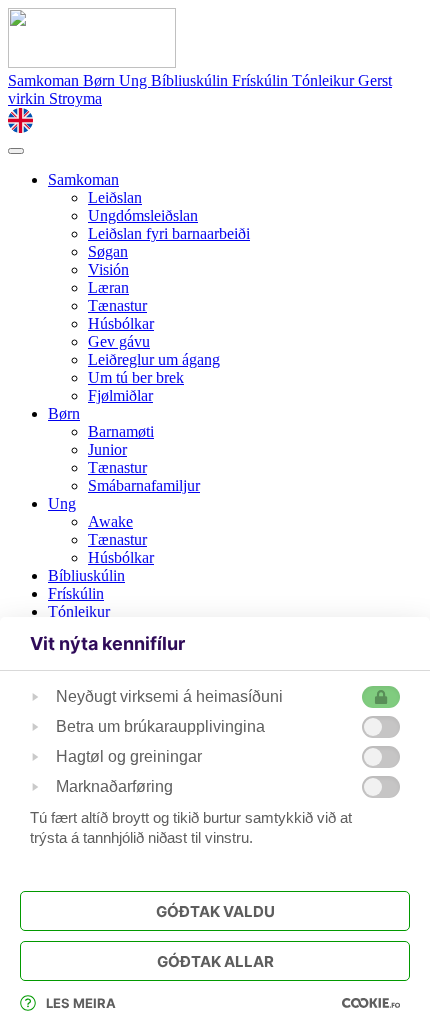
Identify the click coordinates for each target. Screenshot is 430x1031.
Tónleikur (325, 80)
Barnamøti (121, 431)
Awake (110, 521)
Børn (101, 80)
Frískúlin (262, 80)
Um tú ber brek (136, 377)
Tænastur (117, 305)
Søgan (108, 251)
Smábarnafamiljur (144, 485)
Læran (108, 287)
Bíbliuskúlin (191, 80)
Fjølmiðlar (120, 395)
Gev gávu (119, 341)
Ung (135, 80)
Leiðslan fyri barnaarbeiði (169, 233)
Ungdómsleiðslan (143, 215)
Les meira (81, 1003)
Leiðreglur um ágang (154, 359)
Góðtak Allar (215, 961)
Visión (108, 269)
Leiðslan (115, 197)
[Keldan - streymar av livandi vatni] (92, 62)
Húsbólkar (121, 323)
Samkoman (45, 80)
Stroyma (75, 98)
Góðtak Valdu (215, 911)
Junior (107, 449)
